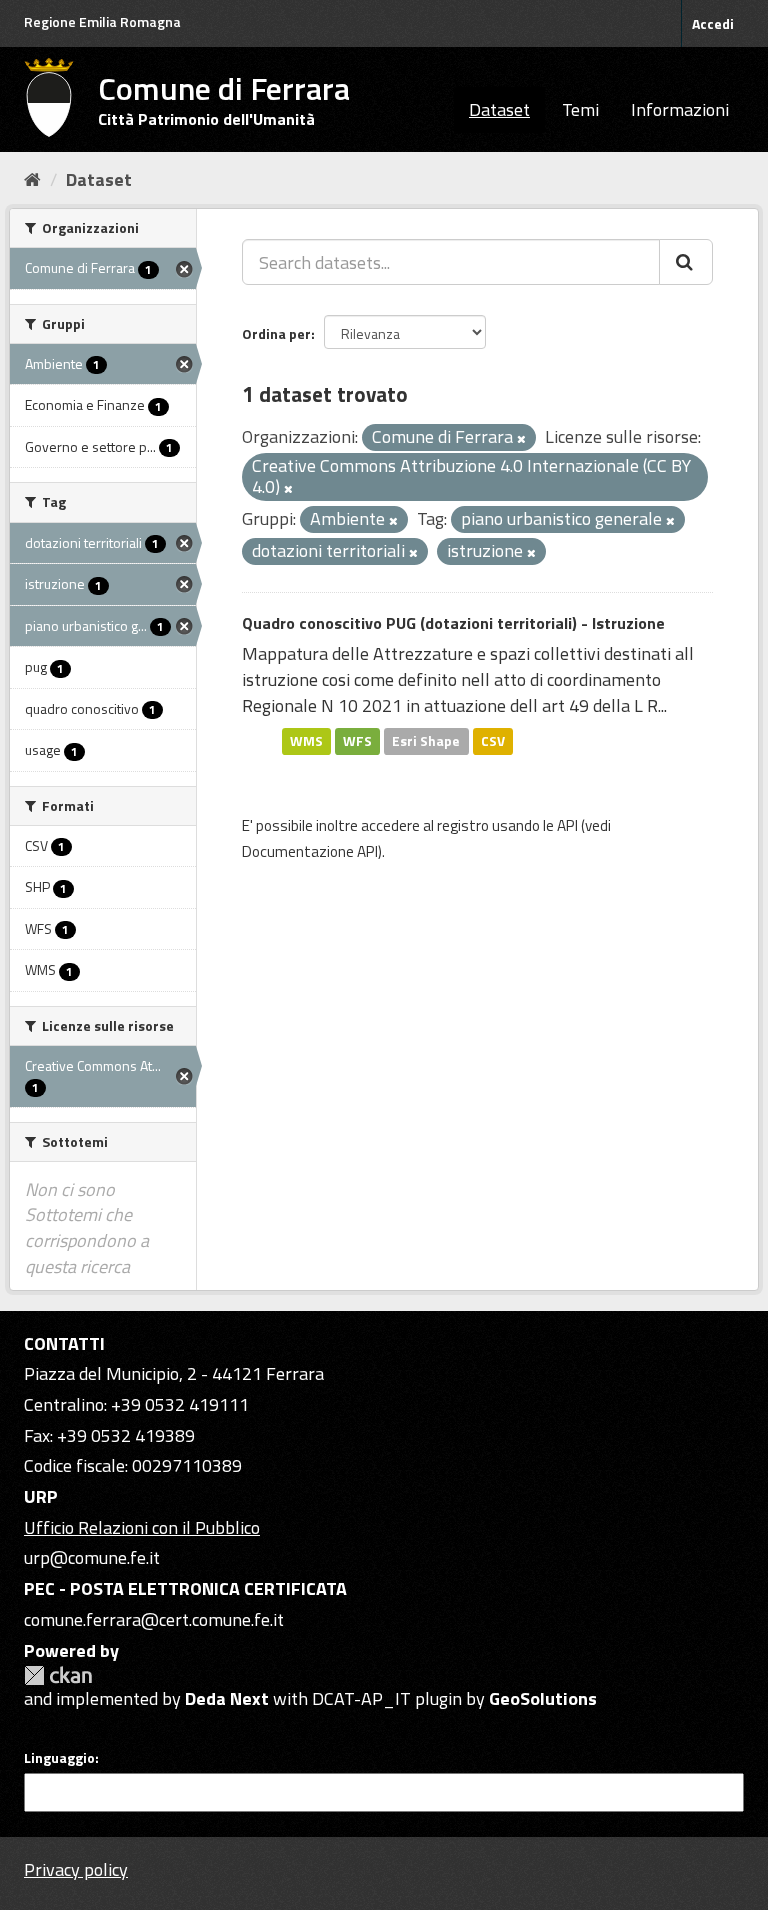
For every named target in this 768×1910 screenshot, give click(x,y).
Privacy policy (76, 1869)
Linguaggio (59, 1758)
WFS (357, 741)
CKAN (58, 1675)
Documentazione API (310, 851)
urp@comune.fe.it (92, 1557)
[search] (686, 262)
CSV (493, 741)
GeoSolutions (543, 1698)
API (567, 825)
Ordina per (276, 333)
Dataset (499, 109)
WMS (306, 741)
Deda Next (227, 1698)
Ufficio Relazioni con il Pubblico (142, 1527)
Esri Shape (426, 741)
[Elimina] (521, 439)
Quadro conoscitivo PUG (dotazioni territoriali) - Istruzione (453, 623)
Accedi (713, 23)
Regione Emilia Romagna (102, 21)
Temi (580, 109)
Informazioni (680, 109)
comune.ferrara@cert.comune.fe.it (154, 1619)
